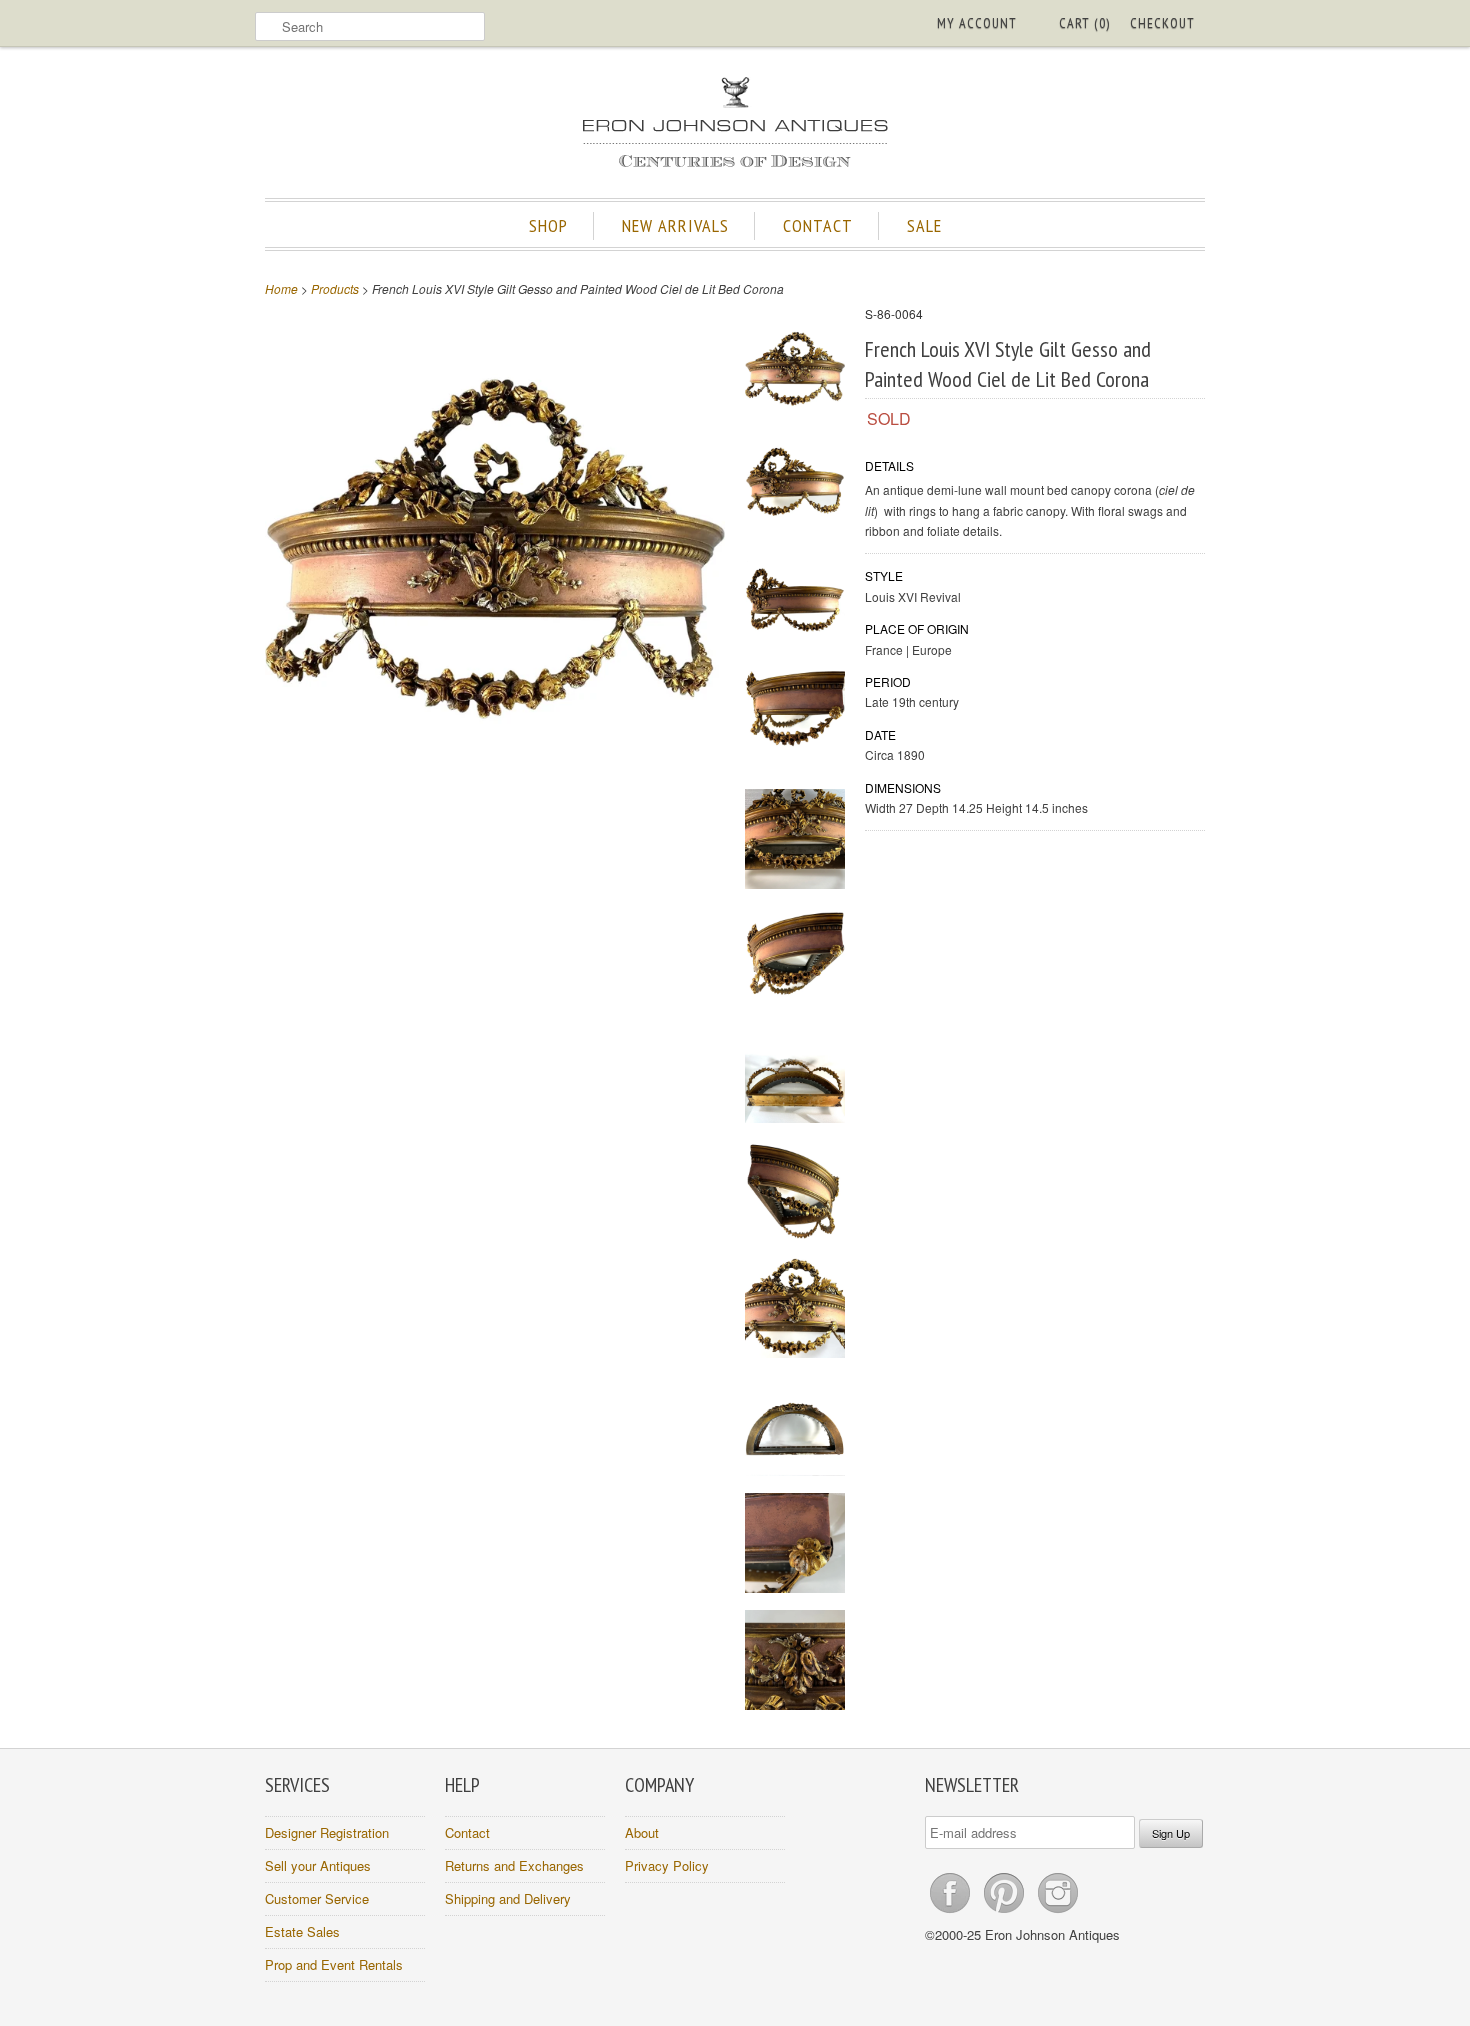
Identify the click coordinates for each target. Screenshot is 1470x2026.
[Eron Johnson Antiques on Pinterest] (1006, 1912)
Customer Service (317, 1898)
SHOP (548, 225)
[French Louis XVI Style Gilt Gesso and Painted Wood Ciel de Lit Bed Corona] (795, 371)
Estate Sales (302, 1931)
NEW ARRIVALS (675, 225)
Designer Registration (327, 1832)
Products (335, 288)
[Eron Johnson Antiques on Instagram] (1058, 1912)
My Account (977, 23)
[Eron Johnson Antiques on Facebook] (952, 1912)
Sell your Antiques (318, 1865)
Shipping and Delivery (508, 1898)
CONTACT (818, 225)
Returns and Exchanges (514, 1865)
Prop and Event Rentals (334, 1964)
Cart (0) (1084, 23)
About (642, 1832)
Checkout (1162, 23)
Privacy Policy (667, 1865)
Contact (467, 1832)
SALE (924, 225)
